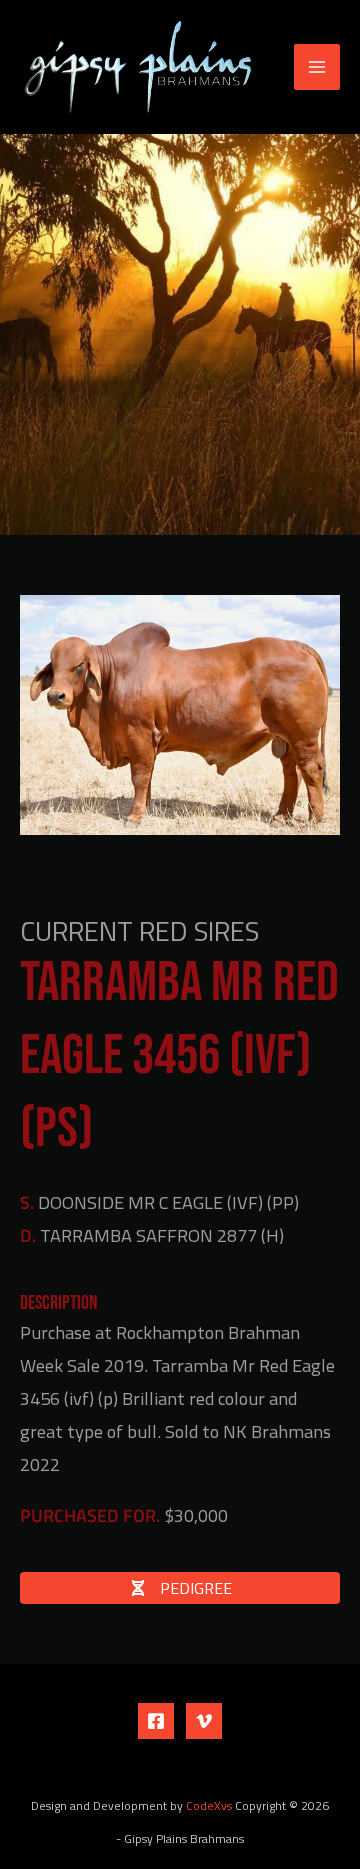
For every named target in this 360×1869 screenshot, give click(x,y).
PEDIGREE (194, 1588)
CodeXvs (209, 1806)
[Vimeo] (204, 1721)
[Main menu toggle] (317, 67)
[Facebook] (156, 1721)
